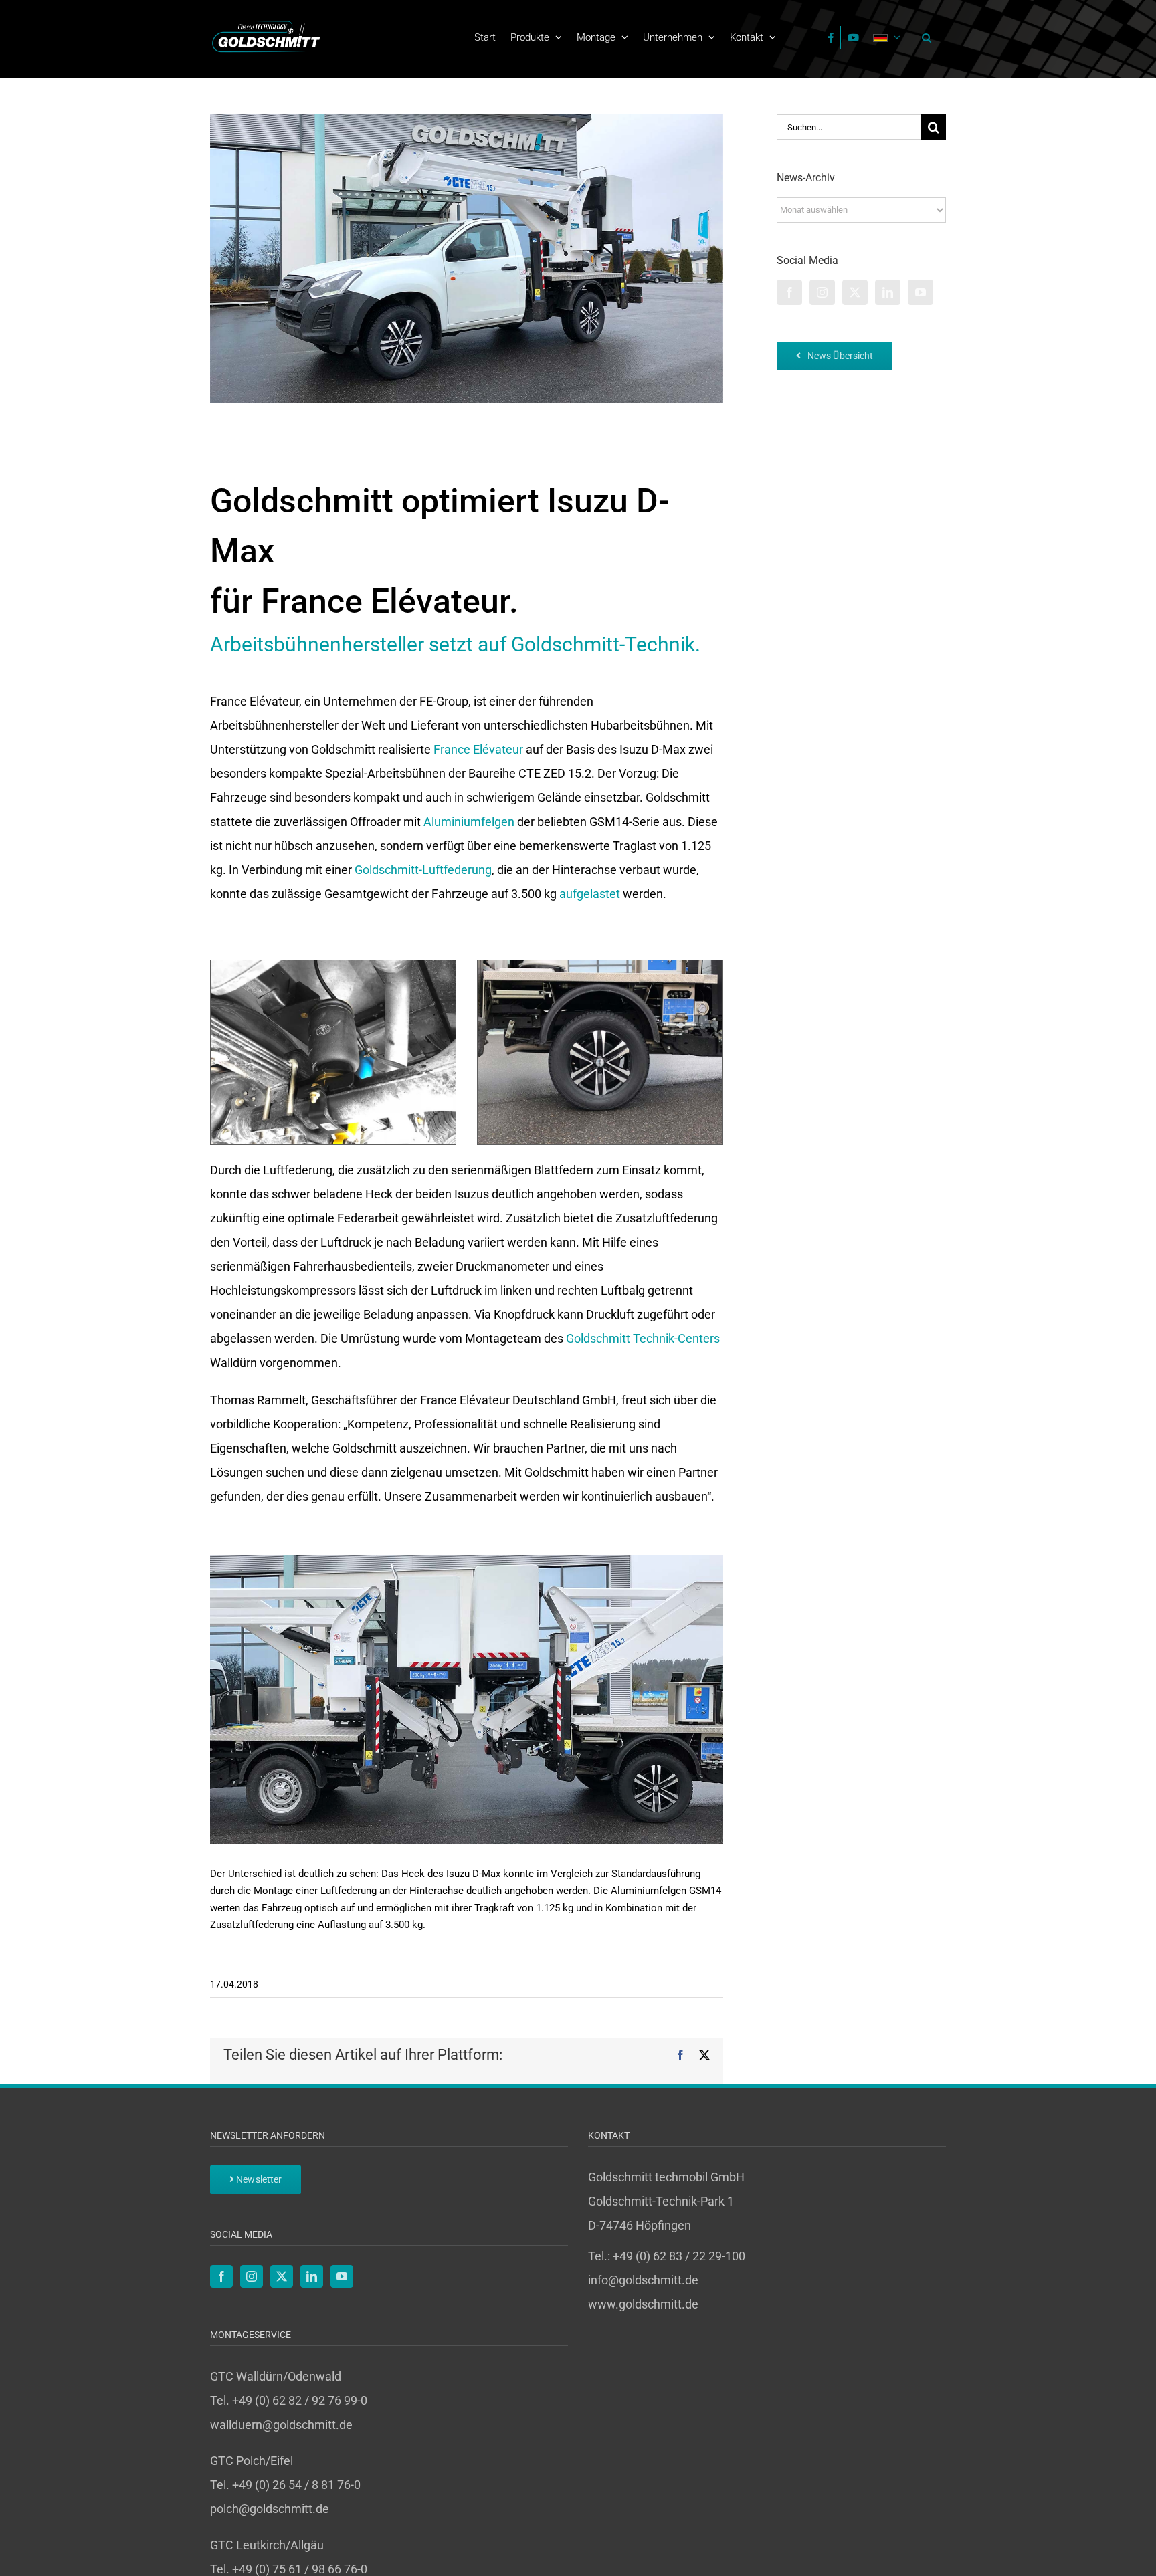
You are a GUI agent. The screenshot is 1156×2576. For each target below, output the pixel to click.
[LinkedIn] (888, 292)
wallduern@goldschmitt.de (281, 2425)
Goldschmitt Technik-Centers (643, 1338)
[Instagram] (822, 292)
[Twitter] (855, 292)
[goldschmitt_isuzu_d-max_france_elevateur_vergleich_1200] (467, 1561)
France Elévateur (478, 749)
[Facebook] (789, 292)
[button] (923, 37)
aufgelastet (590, 894)
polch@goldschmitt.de (270, 2509)
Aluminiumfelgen (469, 822)
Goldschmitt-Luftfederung (423, 870)
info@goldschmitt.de (643, 2280)
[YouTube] (921, 292)
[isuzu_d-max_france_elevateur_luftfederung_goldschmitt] (333, 966)
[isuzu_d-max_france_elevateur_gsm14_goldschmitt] (600, 966)
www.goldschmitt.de (643, 2304)
